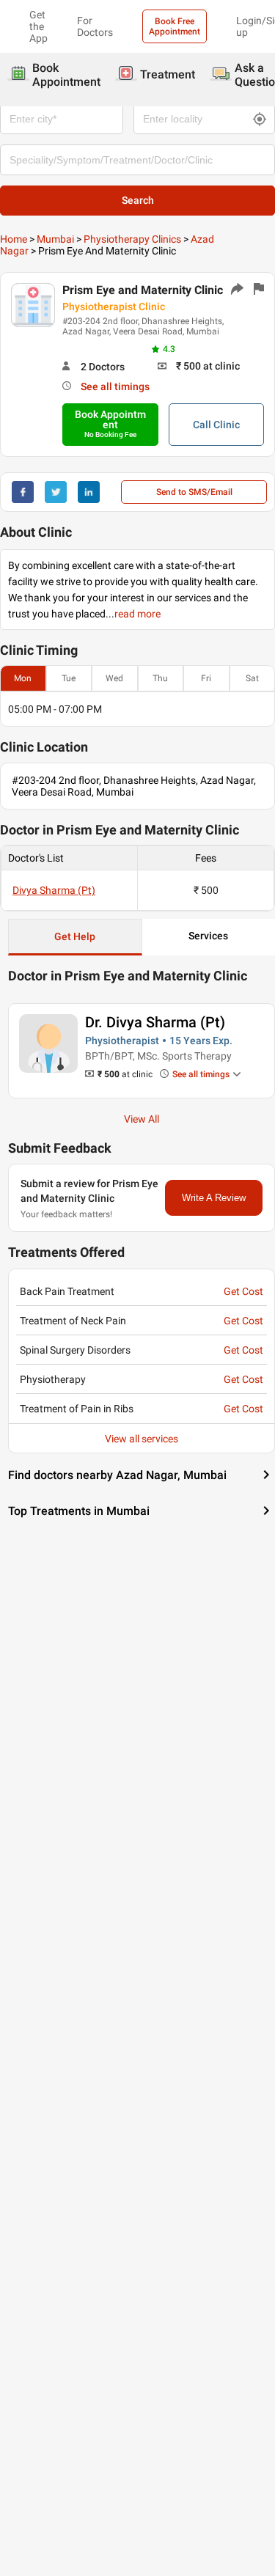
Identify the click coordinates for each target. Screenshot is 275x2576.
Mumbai (55, 239)
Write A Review (214, 1198)
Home (14, 239)
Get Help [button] (75, 936)
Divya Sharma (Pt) (54, 890)
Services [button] (208, 936)
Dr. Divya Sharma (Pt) (155, 1022)
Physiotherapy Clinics (132, 239)
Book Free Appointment (175, 26)
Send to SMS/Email (194, 492)
